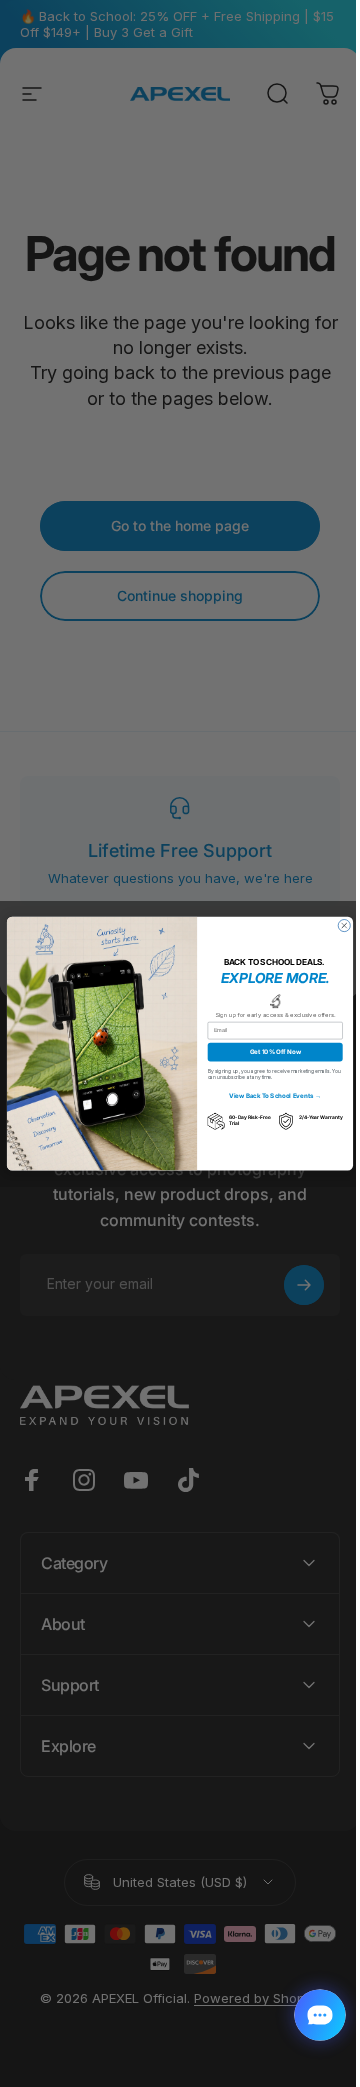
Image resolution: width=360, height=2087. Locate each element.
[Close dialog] (337, 925)
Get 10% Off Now (267, 1051)
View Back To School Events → (268, 1095)
